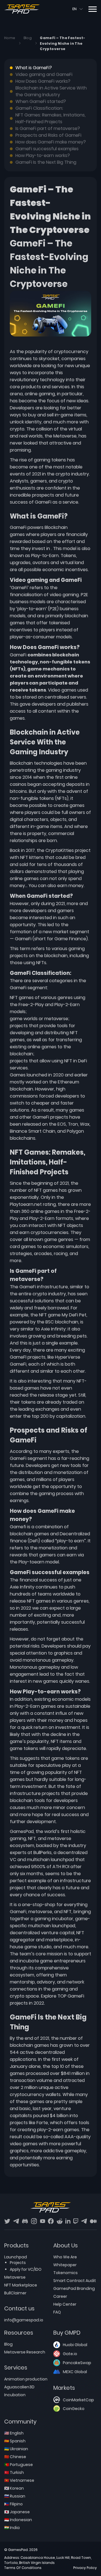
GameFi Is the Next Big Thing (46, 162)
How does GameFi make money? (51, 142)
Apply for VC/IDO (26, 2269)
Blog (28, 38)
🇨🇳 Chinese (15, 2457)
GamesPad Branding (74, 2288)
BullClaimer (15, 2293)
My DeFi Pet (74, 1315)
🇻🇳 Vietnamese (19, 2480)
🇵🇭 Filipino (13, 2504)
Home (10, 38)
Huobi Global (75, 2345)
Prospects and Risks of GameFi (48, 135)
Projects (18, 2263)
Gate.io (70, 2354)
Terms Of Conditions (23, 2568)
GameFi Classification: (39, 108)
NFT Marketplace (21, 2285)
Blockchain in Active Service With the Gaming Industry (51, 91)
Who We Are (65, 2257)
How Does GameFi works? (43, 81)
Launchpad (16, 2257)
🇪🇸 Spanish (15, 2441)
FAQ (57, 2312)
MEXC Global (75, 2372)
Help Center (65, 2304)
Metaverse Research (25, 2352)
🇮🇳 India (12, 2528)
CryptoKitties (60, 850)
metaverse (40, 1912)
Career (60, 2296)
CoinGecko (74, 2409)
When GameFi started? (41, 101)
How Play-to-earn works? (43, 155)
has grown (62, 2045)
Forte (42, 2123)
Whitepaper (65, 2265)
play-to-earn (32, 609)
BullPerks (43, 1853)
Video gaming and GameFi (44, 74)
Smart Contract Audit (75, 2281)
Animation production (26, 2379)
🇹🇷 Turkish (14, 2472)
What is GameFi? (34, 68)
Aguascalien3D (19, 2387)
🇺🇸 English (14, 2433)
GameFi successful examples (47, 149)
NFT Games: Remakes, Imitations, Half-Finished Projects (50, 118)
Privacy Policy (85, 2568)
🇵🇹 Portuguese (19, 2465)
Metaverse (65, 436)
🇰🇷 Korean (14, 2488)
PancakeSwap (77, 2363)
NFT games (22, 998)
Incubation (15, 2395)
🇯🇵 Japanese (17, 2512)
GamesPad (22, 1831)
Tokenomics (66, 2273)
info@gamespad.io (24, 2320)
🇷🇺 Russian (15, 2496)
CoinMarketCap (78, 2400)
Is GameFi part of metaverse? (48, 128)
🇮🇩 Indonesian (18, 2520)
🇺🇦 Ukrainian (16, 2449)
